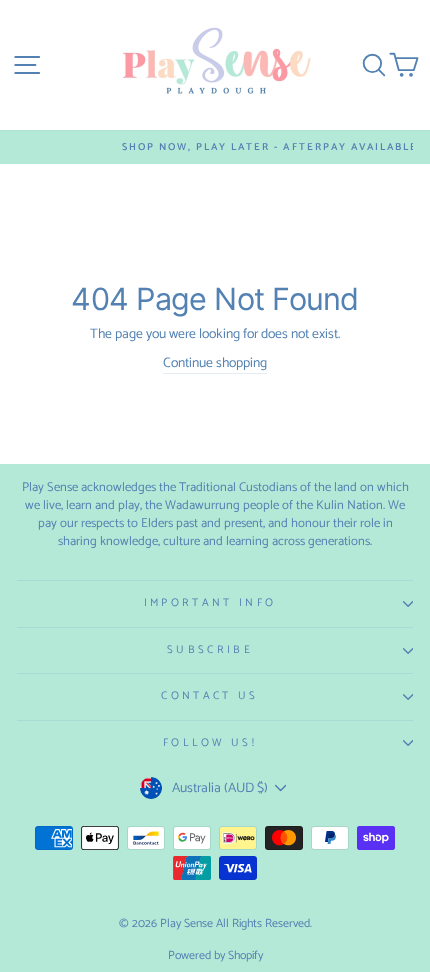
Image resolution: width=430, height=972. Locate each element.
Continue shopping (215, 364)
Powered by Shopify (215, 955)
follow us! (210, 743)
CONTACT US (209, 696)
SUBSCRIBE (210, 650)
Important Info (210, 603)
